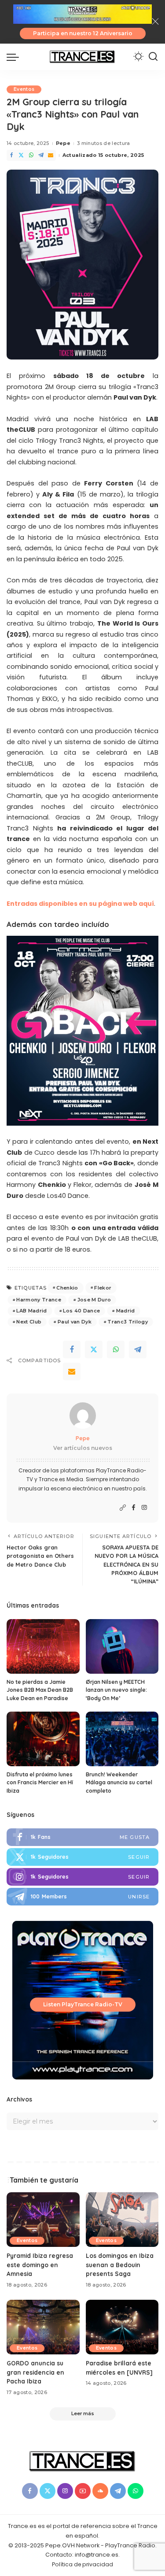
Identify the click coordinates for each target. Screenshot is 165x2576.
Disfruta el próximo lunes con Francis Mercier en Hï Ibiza (40, 1783)
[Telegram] (41, 155)
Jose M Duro (94, 1300)
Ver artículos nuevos (83, 1448)
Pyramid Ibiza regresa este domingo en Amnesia (40, 2265)
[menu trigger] (15, 57)
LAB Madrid (31, 1311)
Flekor (103, 1288)
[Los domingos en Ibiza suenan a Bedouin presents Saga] (122, 2220)
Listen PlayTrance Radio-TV (83, 2004)
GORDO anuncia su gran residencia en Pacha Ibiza (35, 2372)
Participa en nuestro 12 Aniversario (83, 33)
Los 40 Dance (81, 1311)
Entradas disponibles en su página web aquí (80, 904)
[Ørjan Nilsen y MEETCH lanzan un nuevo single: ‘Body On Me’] (122, 1646)
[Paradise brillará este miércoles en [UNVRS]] (122, 2327)
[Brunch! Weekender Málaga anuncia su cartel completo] (122, 1739)
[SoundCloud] (100, 2491)
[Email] (51, 155)
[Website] (123, 1508)
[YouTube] (83, 2491)
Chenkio (67, 1288)
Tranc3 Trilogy (128, 1322)
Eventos (24, 89)
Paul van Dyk (75, 1322)
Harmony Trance (39, 1300)
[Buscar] (153, 57)
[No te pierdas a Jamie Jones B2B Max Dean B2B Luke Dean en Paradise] (43, 1646)
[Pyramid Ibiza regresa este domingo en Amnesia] (43, 2220)
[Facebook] (11, 155)
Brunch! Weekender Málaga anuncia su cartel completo (119, 1783)
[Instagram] (144, 1508)
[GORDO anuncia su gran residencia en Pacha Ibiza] (43, 2327)
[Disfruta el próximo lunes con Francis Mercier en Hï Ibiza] (43, 1739)
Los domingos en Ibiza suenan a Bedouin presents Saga (120, 2265)
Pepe (63, 143)
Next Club (29, 1322)
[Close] (155, 22)
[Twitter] (21, 155)
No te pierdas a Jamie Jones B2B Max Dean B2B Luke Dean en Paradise (40, 1690)
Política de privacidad (82, 2564)
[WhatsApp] (31, 155)
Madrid (126, 1311)
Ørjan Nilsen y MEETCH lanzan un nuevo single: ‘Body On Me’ (116, 1690)
